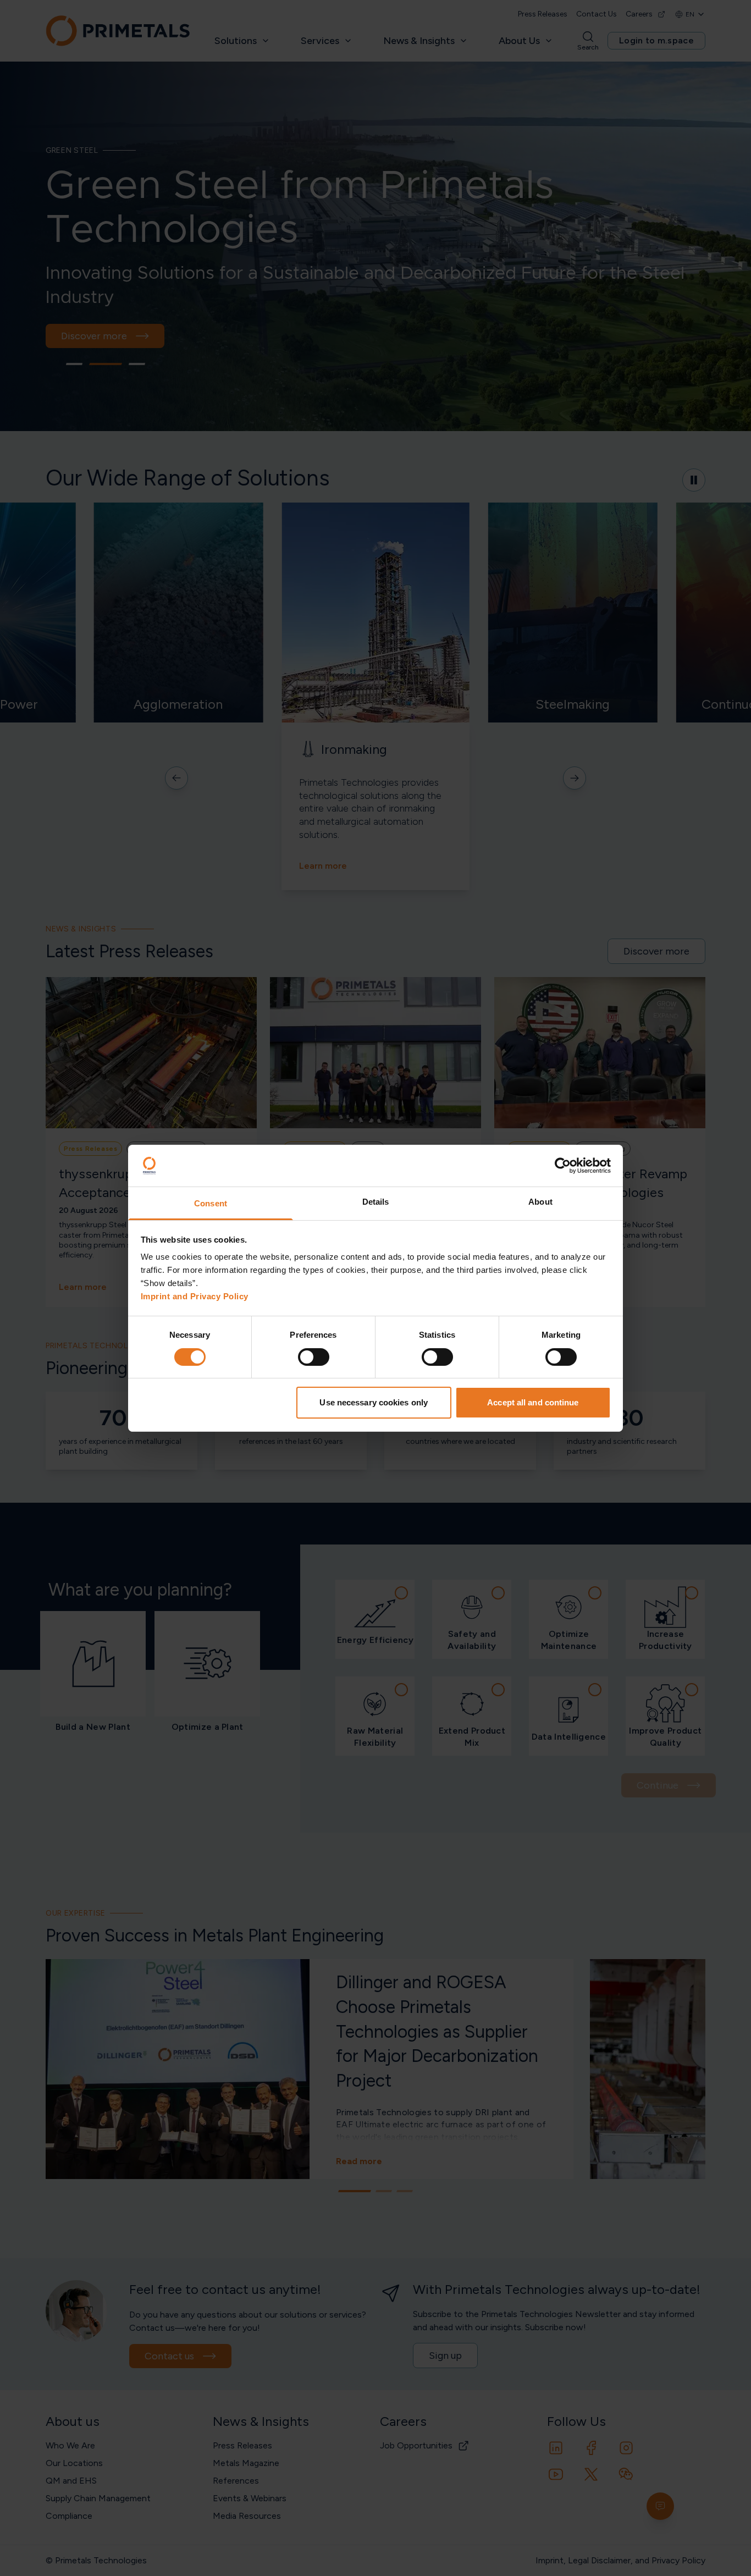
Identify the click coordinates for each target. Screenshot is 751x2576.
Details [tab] (376, 1202)
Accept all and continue (533, 1402)
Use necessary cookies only (374, 1402)
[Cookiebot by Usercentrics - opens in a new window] (563, 1166)
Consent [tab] (211, 1203)
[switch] (314, 1357)
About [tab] (540, 1202)
